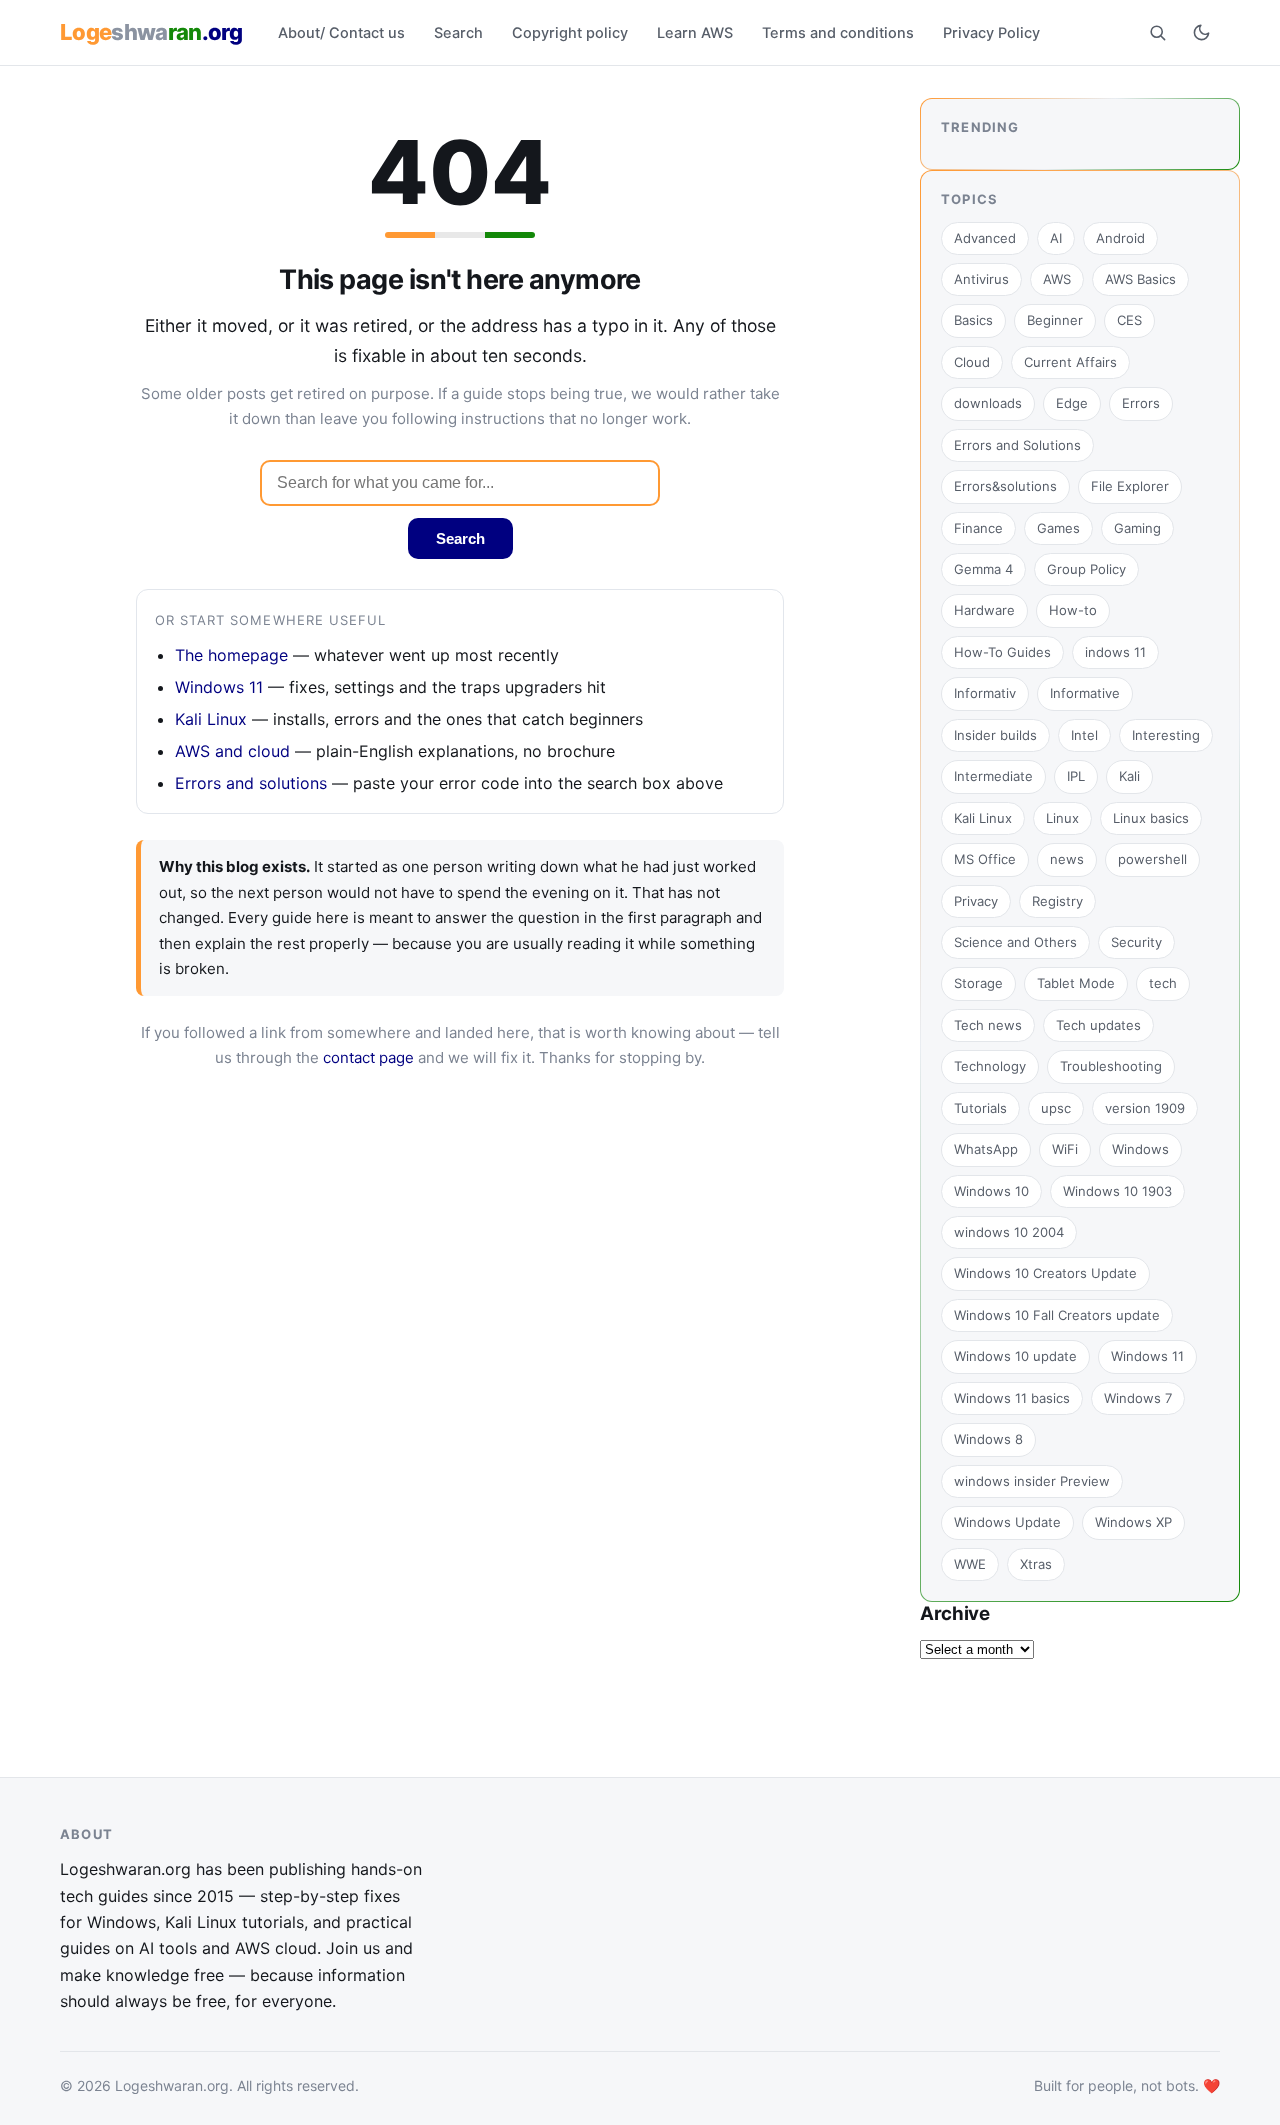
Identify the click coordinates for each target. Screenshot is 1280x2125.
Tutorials (980, 1108)
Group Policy (1086, 569)
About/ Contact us (341, 33)
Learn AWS (695, 33)
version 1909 (1145, 1108)
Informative (1085, 693)
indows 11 (1115, 652)
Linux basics (1151, 818)
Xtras (1036, 1564)
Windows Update (1007, 1522)
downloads (988, 403)
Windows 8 (988, 1439)
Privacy (976, 901)
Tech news (988, 1025)
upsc (1056, 1108)
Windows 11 (219, 687)
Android (1120, 238)
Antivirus (981, 279)
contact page (368, 1057)
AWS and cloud (232, 751)
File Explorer (1130, 486)
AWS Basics (1140, 279)
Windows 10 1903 (1117, 1191)
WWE (970, 1564)
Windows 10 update (1015, 1356)
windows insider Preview (1032, 1481)
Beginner (1055, 320)
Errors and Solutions (1017, 445)
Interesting (1166, 735)
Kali (1129, 776)
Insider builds (995, 735)
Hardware (984, 610)
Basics (973, 320)
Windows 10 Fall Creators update (1057, 1315)
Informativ (985, 693)
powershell (1152, 859)
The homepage (231, 655)
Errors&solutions (1005, 486)
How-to (1073, 610)
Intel (1084, 735)
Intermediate (993, 776)
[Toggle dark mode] (1201, 32)
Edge (1072, 403)
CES (1129, 320)
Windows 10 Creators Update (1045, 1273)
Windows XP (1133, 1522)
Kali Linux (211, 719)
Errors (1141, 403)
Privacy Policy (991, 33)
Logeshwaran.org (172, 2085)
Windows (1140, 1149)
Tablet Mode (1076, 983)
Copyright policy (570, 33)
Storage (978, 983)
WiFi (1065, 1149)
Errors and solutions (251, 783)
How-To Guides (1002, 652)
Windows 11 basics (1012, 1398)
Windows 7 (1138, 1398)
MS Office (985, 859)
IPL (1076, 776)
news (1067, 859)
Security (1136, 942)
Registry (1057, 901)
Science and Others (1015, 942)
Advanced (985, 238)
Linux (1062, 818)
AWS (1057, 279)
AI (1056, 238)
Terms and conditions (838, 33)
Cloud (972, 362)
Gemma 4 (983, 569)
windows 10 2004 (1009, 1232)
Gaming (1137, 528)
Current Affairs (1070, 362)
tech (1163, 983)
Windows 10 (991, 1191)
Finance (978, 528)
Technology (990, 1066)
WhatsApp (986, 1149)
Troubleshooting (1111, 1066)
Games (1058, 528)
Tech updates (1098, 1025)
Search (458, 33)
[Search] (1157, 32)
